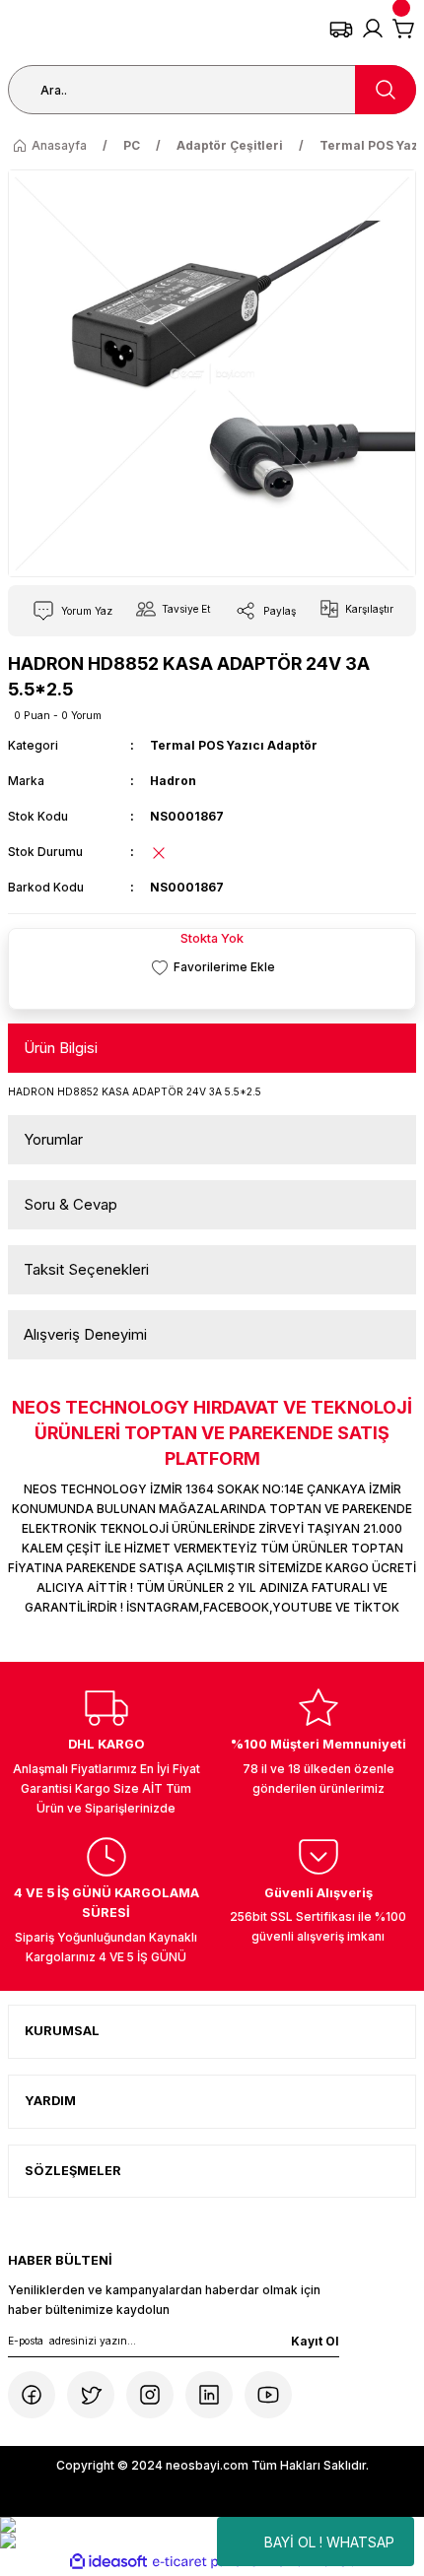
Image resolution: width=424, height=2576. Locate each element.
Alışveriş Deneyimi (85, 1334)
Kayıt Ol (315, 2341)
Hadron (173, 781)
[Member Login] (373, 29)
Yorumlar (53, 1139)
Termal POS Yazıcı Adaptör (234, 745)
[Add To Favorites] (212, 967)
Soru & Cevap (71, 1204)
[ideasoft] (108, 2562)
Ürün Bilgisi (61, 1048)
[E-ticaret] (210, 2562)
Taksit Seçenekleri (86, 1269)
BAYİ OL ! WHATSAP (329, 2542)
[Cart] (404, 29)
